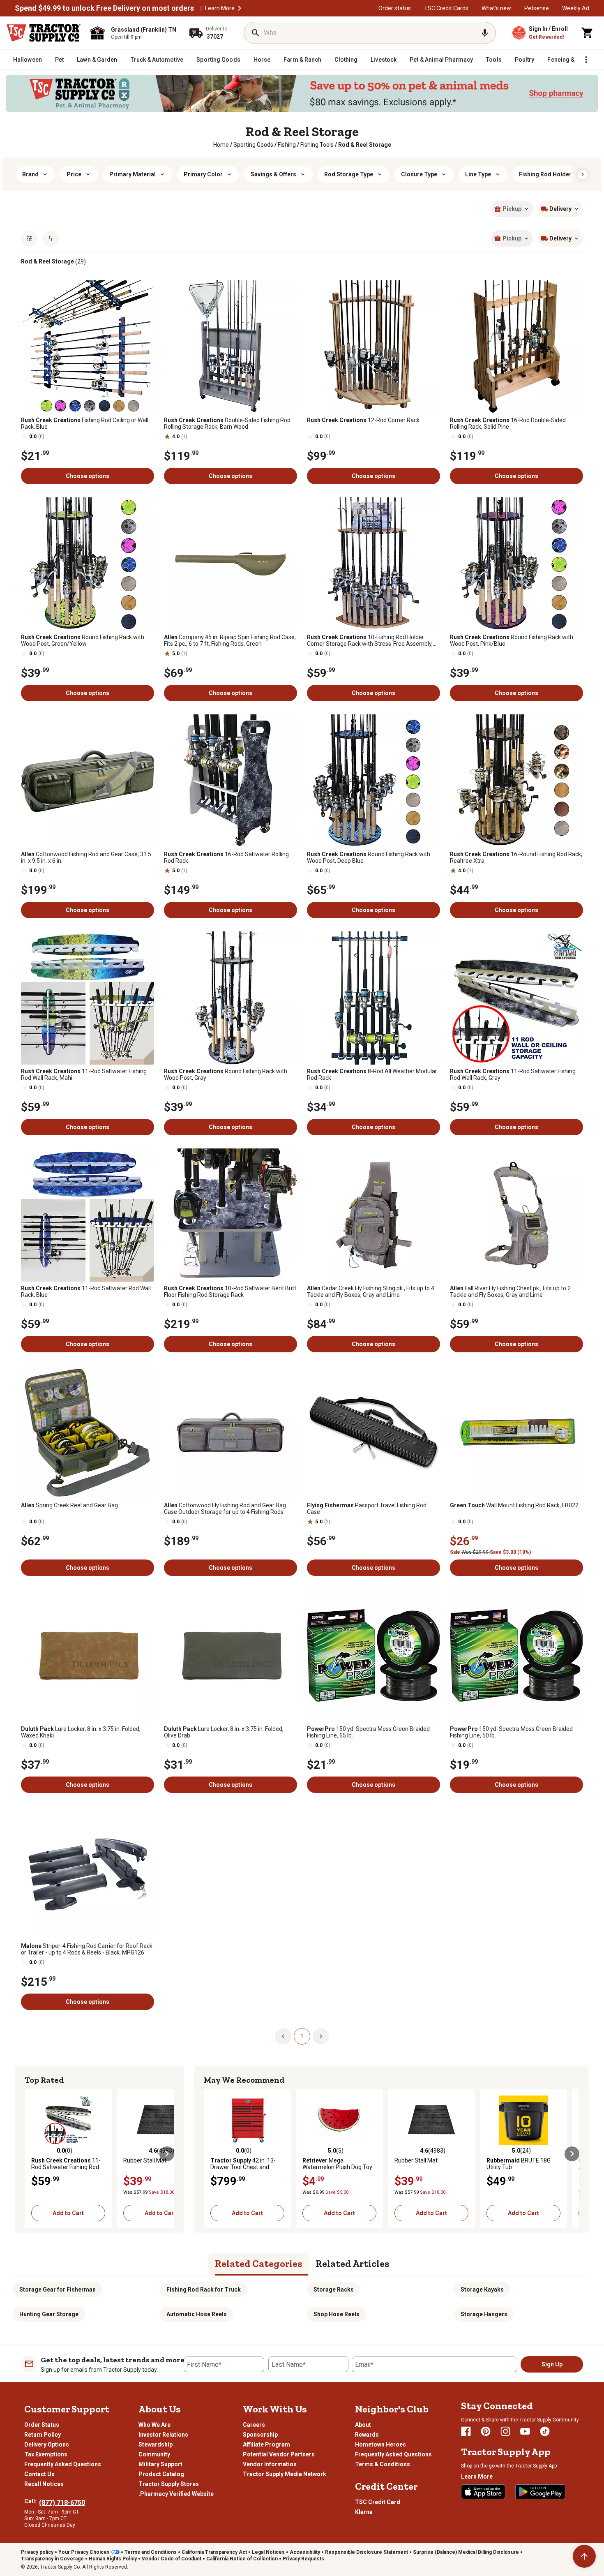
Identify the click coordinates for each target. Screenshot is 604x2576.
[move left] (32, 2154)
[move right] (167, 2154)
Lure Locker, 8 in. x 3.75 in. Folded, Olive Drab (224, 1732)
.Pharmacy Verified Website (176, 2494)
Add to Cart (68, 2213)
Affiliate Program (266, 2444)
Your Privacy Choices (84, 2552)
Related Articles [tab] (353, 2263)
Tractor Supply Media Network (285, 2474)
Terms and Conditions (151, 2552)
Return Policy (43, 2435)
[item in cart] (588, 33)
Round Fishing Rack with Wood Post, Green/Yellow (83, 640)
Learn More (220, 8)
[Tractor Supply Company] (44, 33)
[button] (240, 8)
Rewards (367, 2435)
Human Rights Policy (113, 2559)
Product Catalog (161, 2474)
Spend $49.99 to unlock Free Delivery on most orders (104, 8)
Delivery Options (47, 2444)
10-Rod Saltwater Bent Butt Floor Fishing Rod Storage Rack (230, 1291)
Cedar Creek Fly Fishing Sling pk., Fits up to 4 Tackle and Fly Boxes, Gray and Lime (371, 1291)
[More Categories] (586, 60)
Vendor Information (270, 2464)
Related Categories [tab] (259, 2263)
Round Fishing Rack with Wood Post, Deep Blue (369, 857)
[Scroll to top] (584, 2556)
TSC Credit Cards (446, 8)
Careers (254, 2425)
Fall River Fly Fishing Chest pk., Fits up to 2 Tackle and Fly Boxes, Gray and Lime (510, 1291)
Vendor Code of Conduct (172, 2559)
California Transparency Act (214, 2552)
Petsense (537, 8)
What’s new (496, 8)
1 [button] (302, 2036)
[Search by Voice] (485, 33)
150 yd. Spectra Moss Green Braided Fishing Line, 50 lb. (511, 1732)
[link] (221, 145)
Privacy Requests (303, 2559)
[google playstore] (540, 2492)
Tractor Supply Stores (169, 2484)
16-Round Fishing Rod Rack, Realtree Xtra (516, 857)
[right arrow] (583, 174)
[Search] (256, 33)
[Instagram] (505, 2431)
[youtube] (525, 2431)
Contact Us (39, 2474)
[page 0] (283, 2036)
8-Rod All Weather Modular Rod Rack (372, 1074)
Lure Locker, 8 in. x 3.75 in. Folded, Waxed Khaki (81, 1732)
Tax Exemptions (46, 2454)
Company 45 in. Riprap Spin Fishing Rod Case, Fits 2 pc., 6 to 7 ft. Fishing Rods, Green (230, 640)
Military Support (160, 2464)
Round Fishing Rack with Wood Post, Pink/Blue (512, 640)
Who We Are (154, 2425)
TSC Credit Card (378, 2502)
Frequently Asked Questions (63, 2464)
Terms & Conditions (383, 2464)
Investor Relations (163, 2435)
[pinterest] (486, 2431)
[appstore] (483, 2492)
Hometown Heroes (380, 2444)
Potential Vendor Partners (279, 2454)
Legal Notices (268, 2552)
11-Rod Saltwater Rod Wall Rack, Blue (86, 1291)
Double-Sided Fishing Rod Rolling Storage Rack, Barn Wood (227, 423)
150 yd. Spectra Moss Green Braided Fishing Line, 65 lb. (368, 1732)
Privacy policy (37, 2552)
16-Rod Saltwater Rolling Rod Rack (226, 857)
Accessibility (305, 2552)
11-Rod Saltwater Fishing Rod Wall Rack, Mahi (84, 1074)
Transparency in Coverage (52, 2559)
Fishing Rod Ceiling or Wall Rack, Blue (85, 423)
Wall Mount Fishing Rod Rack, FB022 (514, 1505)
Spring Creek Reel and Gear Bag (69, 1505)
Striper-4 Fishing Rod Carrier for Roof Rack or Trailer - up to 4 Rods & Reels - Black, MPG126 (87, 1949)
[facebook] (466, 2431)
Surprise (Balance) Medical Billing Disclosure (466, 2552)
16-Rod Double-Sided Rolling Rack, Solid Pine (508, 423)
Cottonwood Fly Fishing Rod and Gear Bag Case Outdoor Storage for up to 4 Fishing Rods (225, 1509)
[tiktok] (545, 2431)
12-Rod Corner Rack (363, 420)
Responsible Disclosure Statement (367, 2552)
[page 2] (321, 2036)
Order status (395, 8)
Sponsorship (260, 2435)
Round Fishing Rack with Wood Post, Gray (226, 1074)
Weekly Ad (576, 8)
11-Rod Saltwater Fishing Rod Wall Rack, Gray (513, 1074)
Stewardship (156, 2444)
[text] (365, 145)
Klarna (364, 2512)
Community (154, 2454)
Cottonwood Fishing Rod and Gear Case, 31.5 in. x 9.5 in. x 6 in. (86, 857)
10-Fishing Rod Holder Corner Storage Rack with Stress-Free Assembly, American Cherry (370, 640)
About (363, 2425)
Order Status (42, 2425)
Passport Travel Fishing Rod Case (367, 1509)
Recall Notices (44, 2484)
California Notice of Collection (242, 2559)
